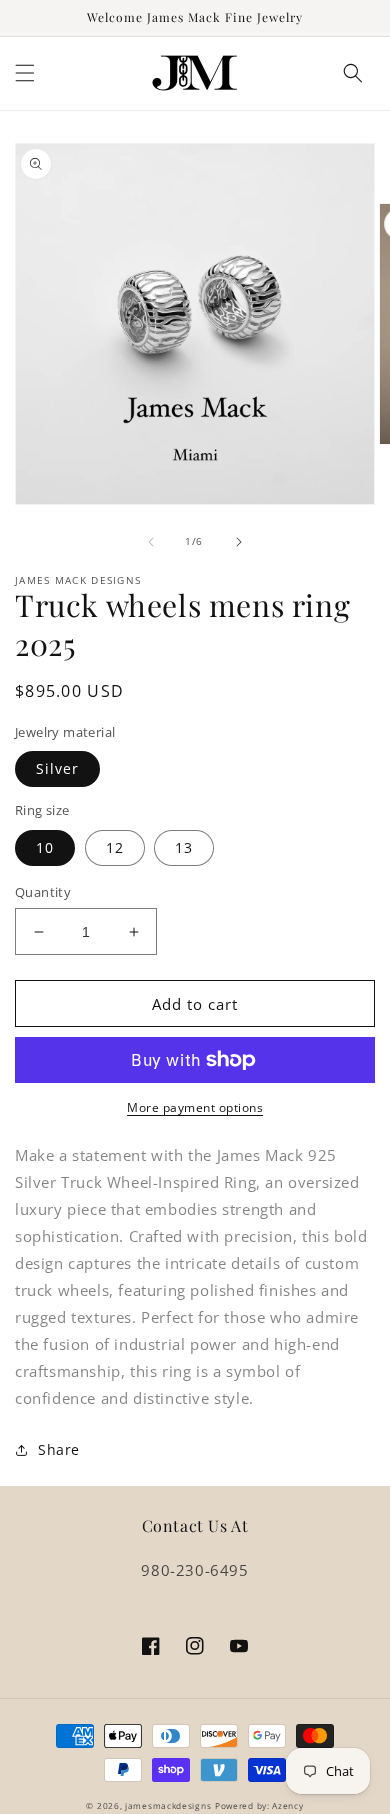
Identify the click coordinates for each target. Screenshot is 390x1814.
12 (115, 847)
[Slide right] (239, 542)
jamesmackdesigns (168, 1805)
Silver (57, 768)
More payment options (195, 1107)
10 (45, 847)
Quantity (43, 892)
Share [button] (59, 1449)
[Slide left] (151, 542)
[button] (25, 73)
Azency (287, 1805)
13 (184, 847)
